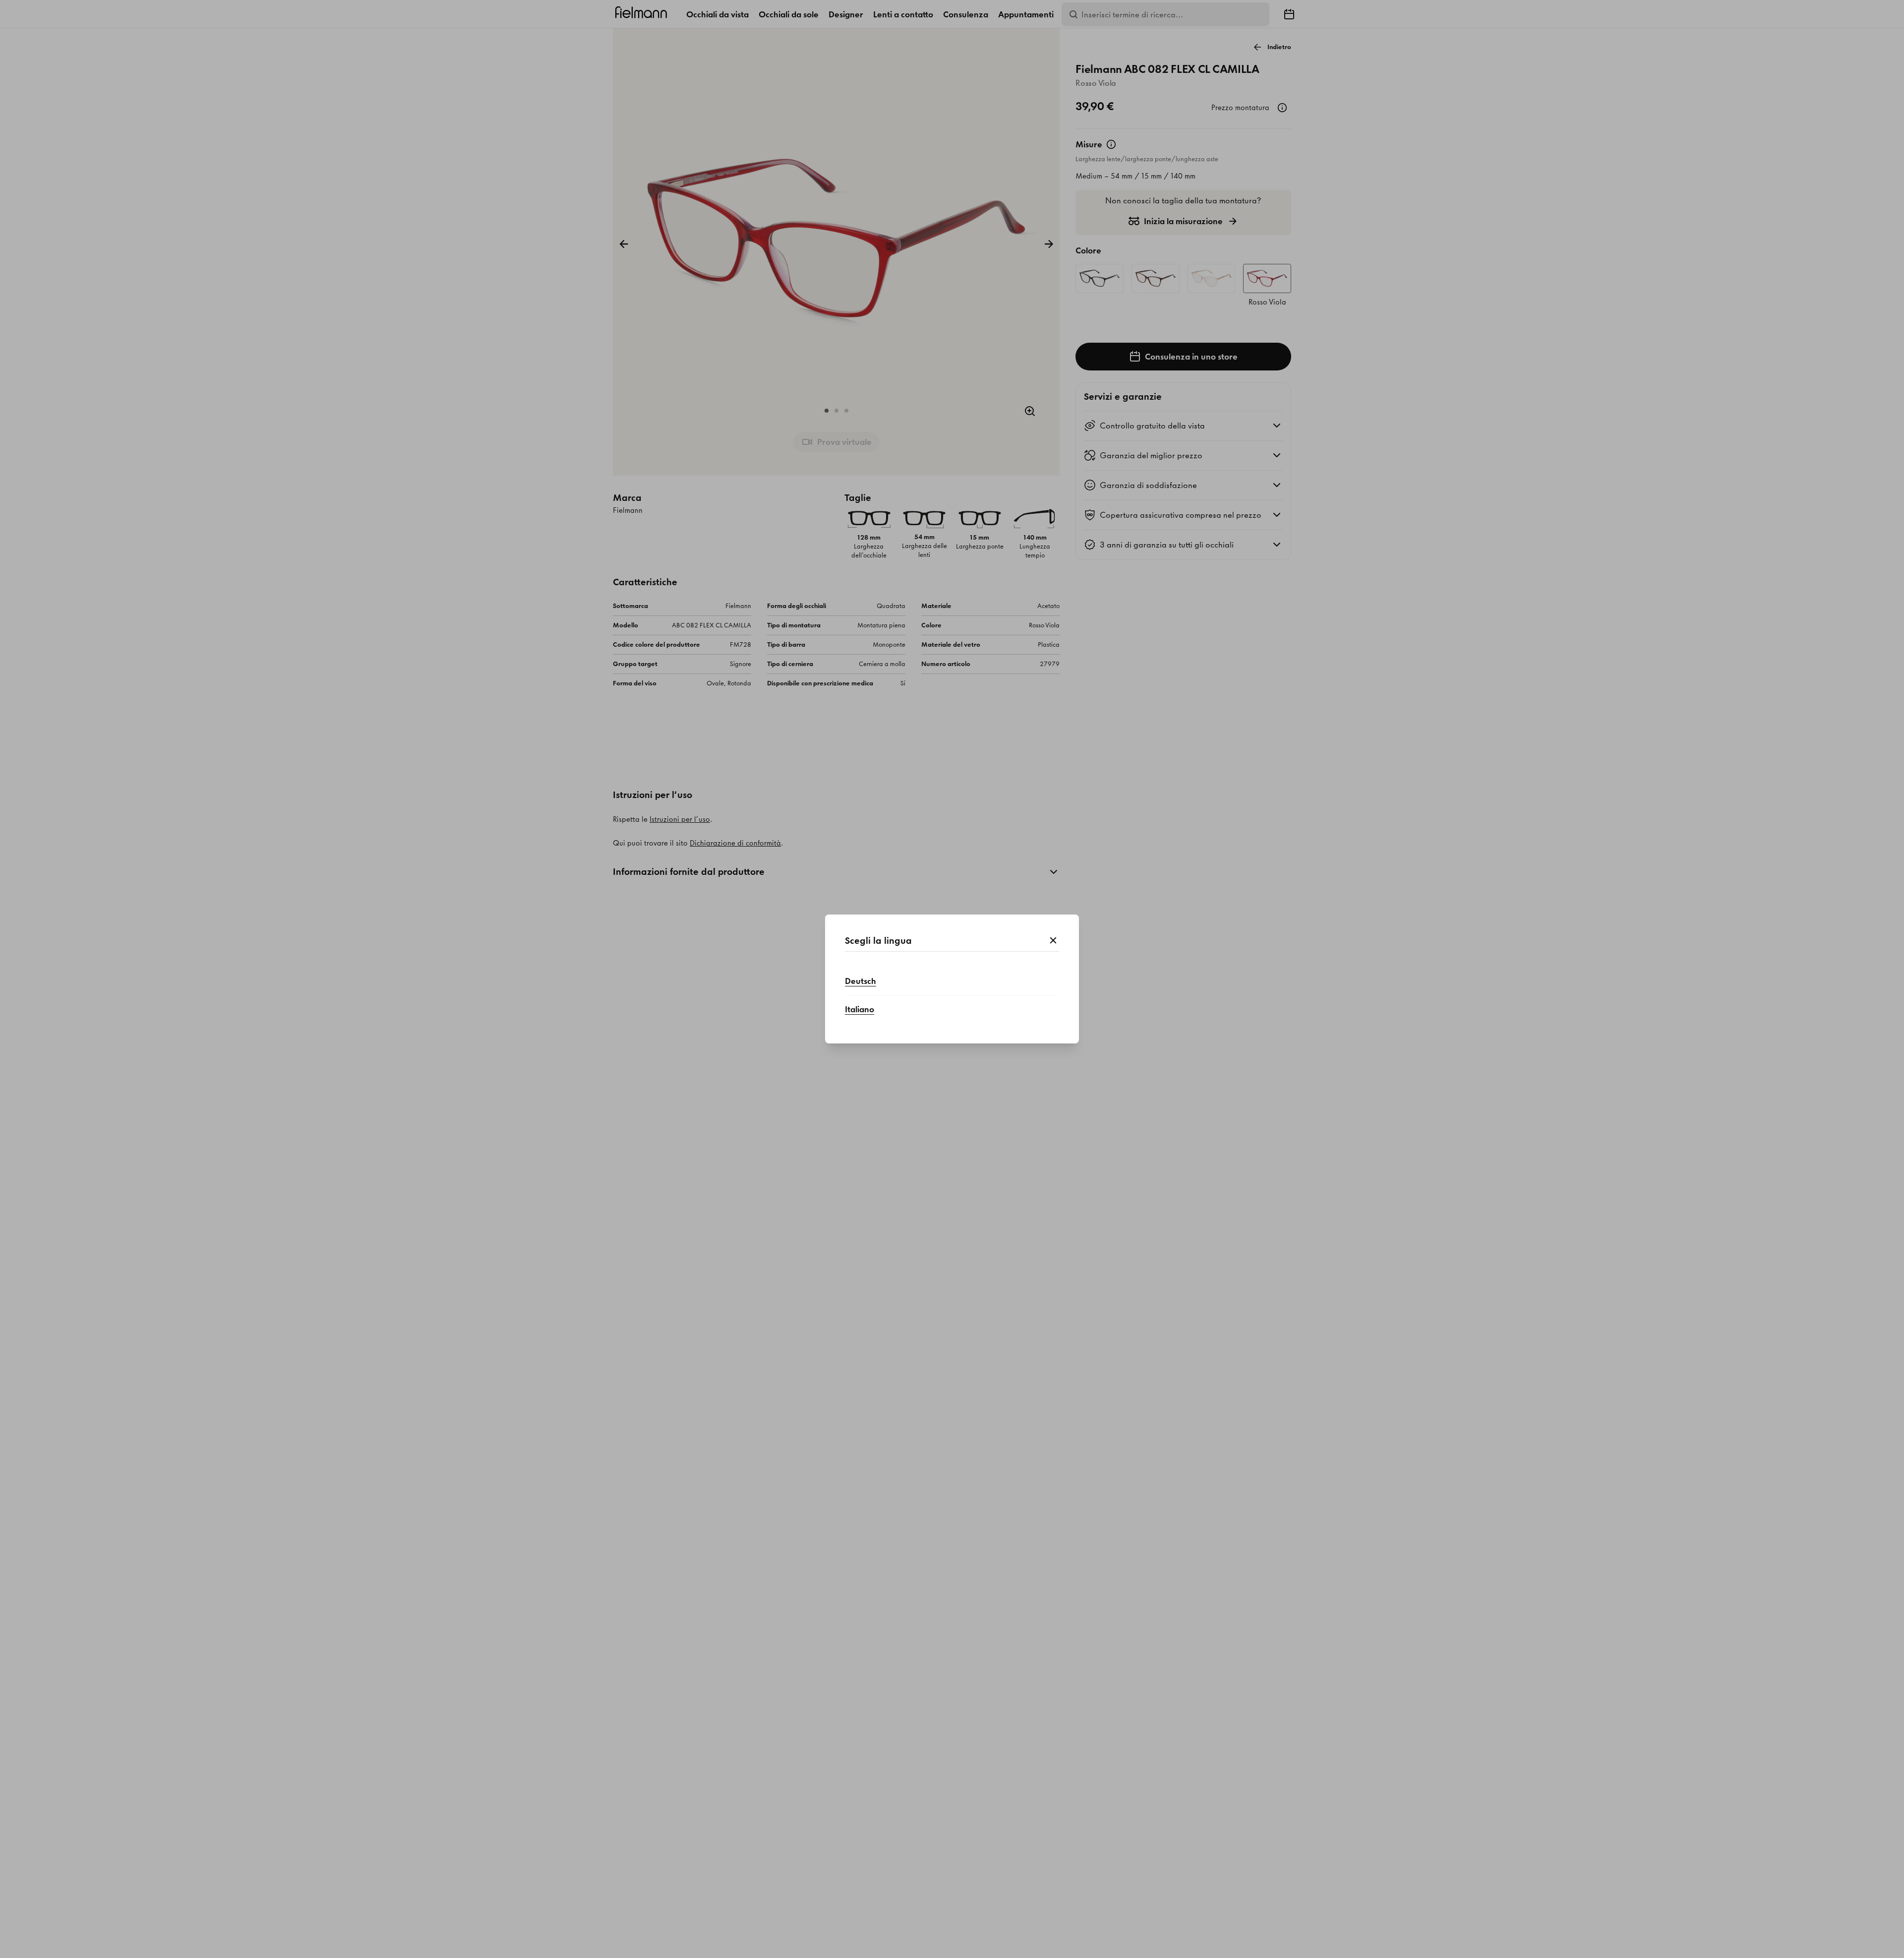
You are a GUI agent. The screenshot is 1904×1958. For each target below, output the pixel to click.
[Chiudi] (1053, 941)
